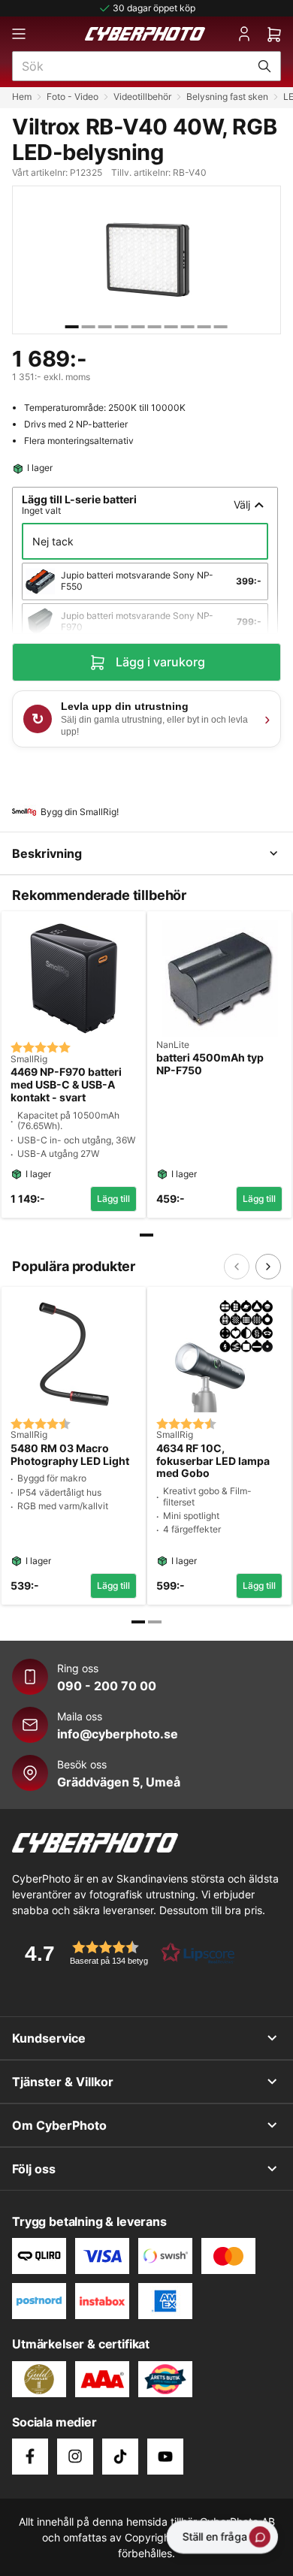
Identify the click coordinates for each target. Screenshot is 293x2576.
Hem (22, 97)
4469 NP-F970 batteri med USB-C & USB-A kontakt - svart (66, 1085)
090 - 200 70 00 (107, 1686)
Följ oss (34, 2169)
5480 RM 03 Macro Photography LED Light (70, 1455)
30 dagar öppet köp (154, 8)
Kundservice (49, 2038)
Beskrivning (47, 853)
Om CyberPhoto (59, 2125)
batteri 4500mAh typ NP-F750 (210, 1064)
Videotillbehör (142, 97)
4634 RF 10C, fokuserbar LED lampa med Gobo (213, 1461)
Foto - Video (72, 97)
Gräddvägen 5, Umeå (119, 1782)
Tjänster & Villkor (63, 2082)
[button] (125, 1953)
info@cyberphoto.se (118, 1734)
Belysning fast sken (227, 97)
